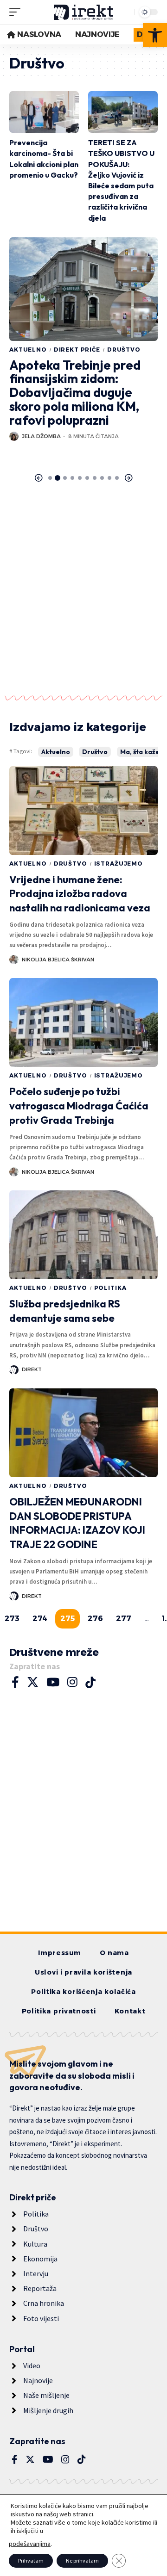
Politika (110, 1288)
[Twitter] (33, 1682)
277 (124, 1619)
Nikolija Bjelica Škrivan (58, 960)
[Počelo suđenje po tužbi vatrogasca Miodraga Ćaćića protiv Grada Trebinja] (83, 1022)
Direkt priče (77, 350)
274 (40, 1619)
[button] (155, 35)
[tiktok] (90, 1682)
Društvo (124, 350)
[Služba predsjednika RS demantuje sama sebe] (83, 1235)
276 (95, 1619)
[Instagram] (72, 1682)
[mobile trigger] (17, 12)
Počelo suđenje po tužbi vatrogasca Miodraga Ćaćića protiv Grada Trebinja (79, 1106)
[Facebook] (15, 1682)
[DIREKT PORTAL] (83, 12)
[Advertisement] (83, 592)
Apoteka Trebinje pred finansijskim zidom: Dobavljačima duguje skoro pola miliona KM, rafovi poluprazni (75, 393)
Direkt (32, 1369)
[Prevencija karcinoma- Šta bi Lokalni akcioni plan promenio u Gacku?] (44, 112)
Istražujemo (119, 864)
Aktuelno (28, 350)
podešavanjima (30, 2544)
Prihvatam (31, 2561)
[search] (125, 12)
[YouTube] (53, 1682)
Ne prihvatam (82, 2561)
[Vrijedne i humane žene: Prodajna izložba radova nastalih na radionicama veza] (83, 811)
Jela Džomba (41, 436)
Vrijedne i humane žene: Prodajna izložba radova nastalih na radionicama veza (80, 894)
